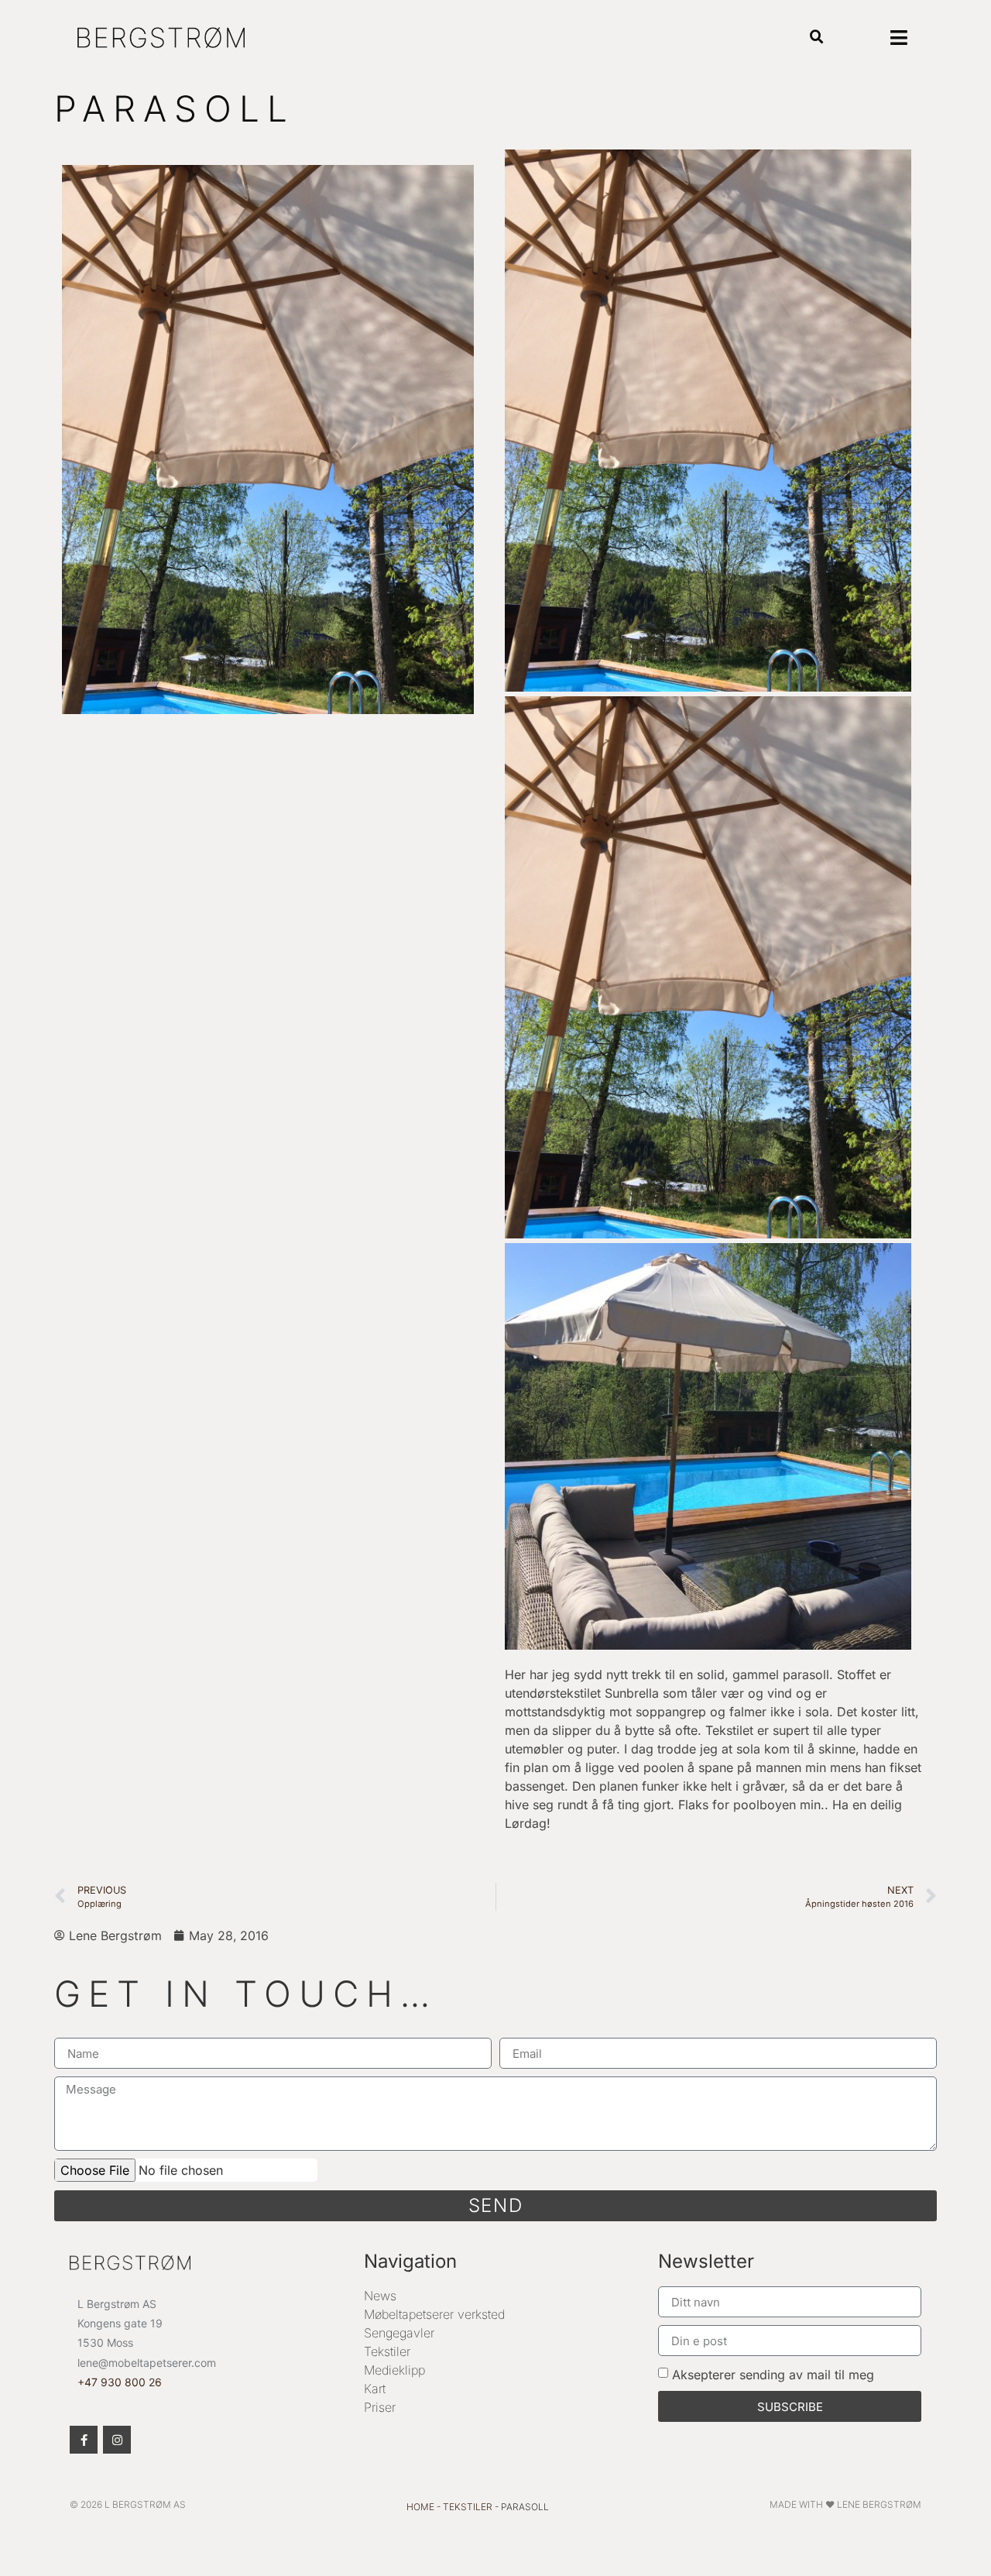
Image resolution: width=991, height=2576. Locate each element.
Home (420, 2507)
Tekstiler (387, 2351)
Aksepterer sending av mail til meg (773, 2375)
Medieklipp (394, 2370)
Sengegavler (399, 2333)
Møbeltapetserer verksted (434, 2314)
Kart (375, 2389)
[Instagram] (117, 2440)
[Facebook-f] (84, 2440)
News (380, 2296)
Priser (380, 2407)
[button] (817, 38)
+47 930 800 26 (120, 2382)
